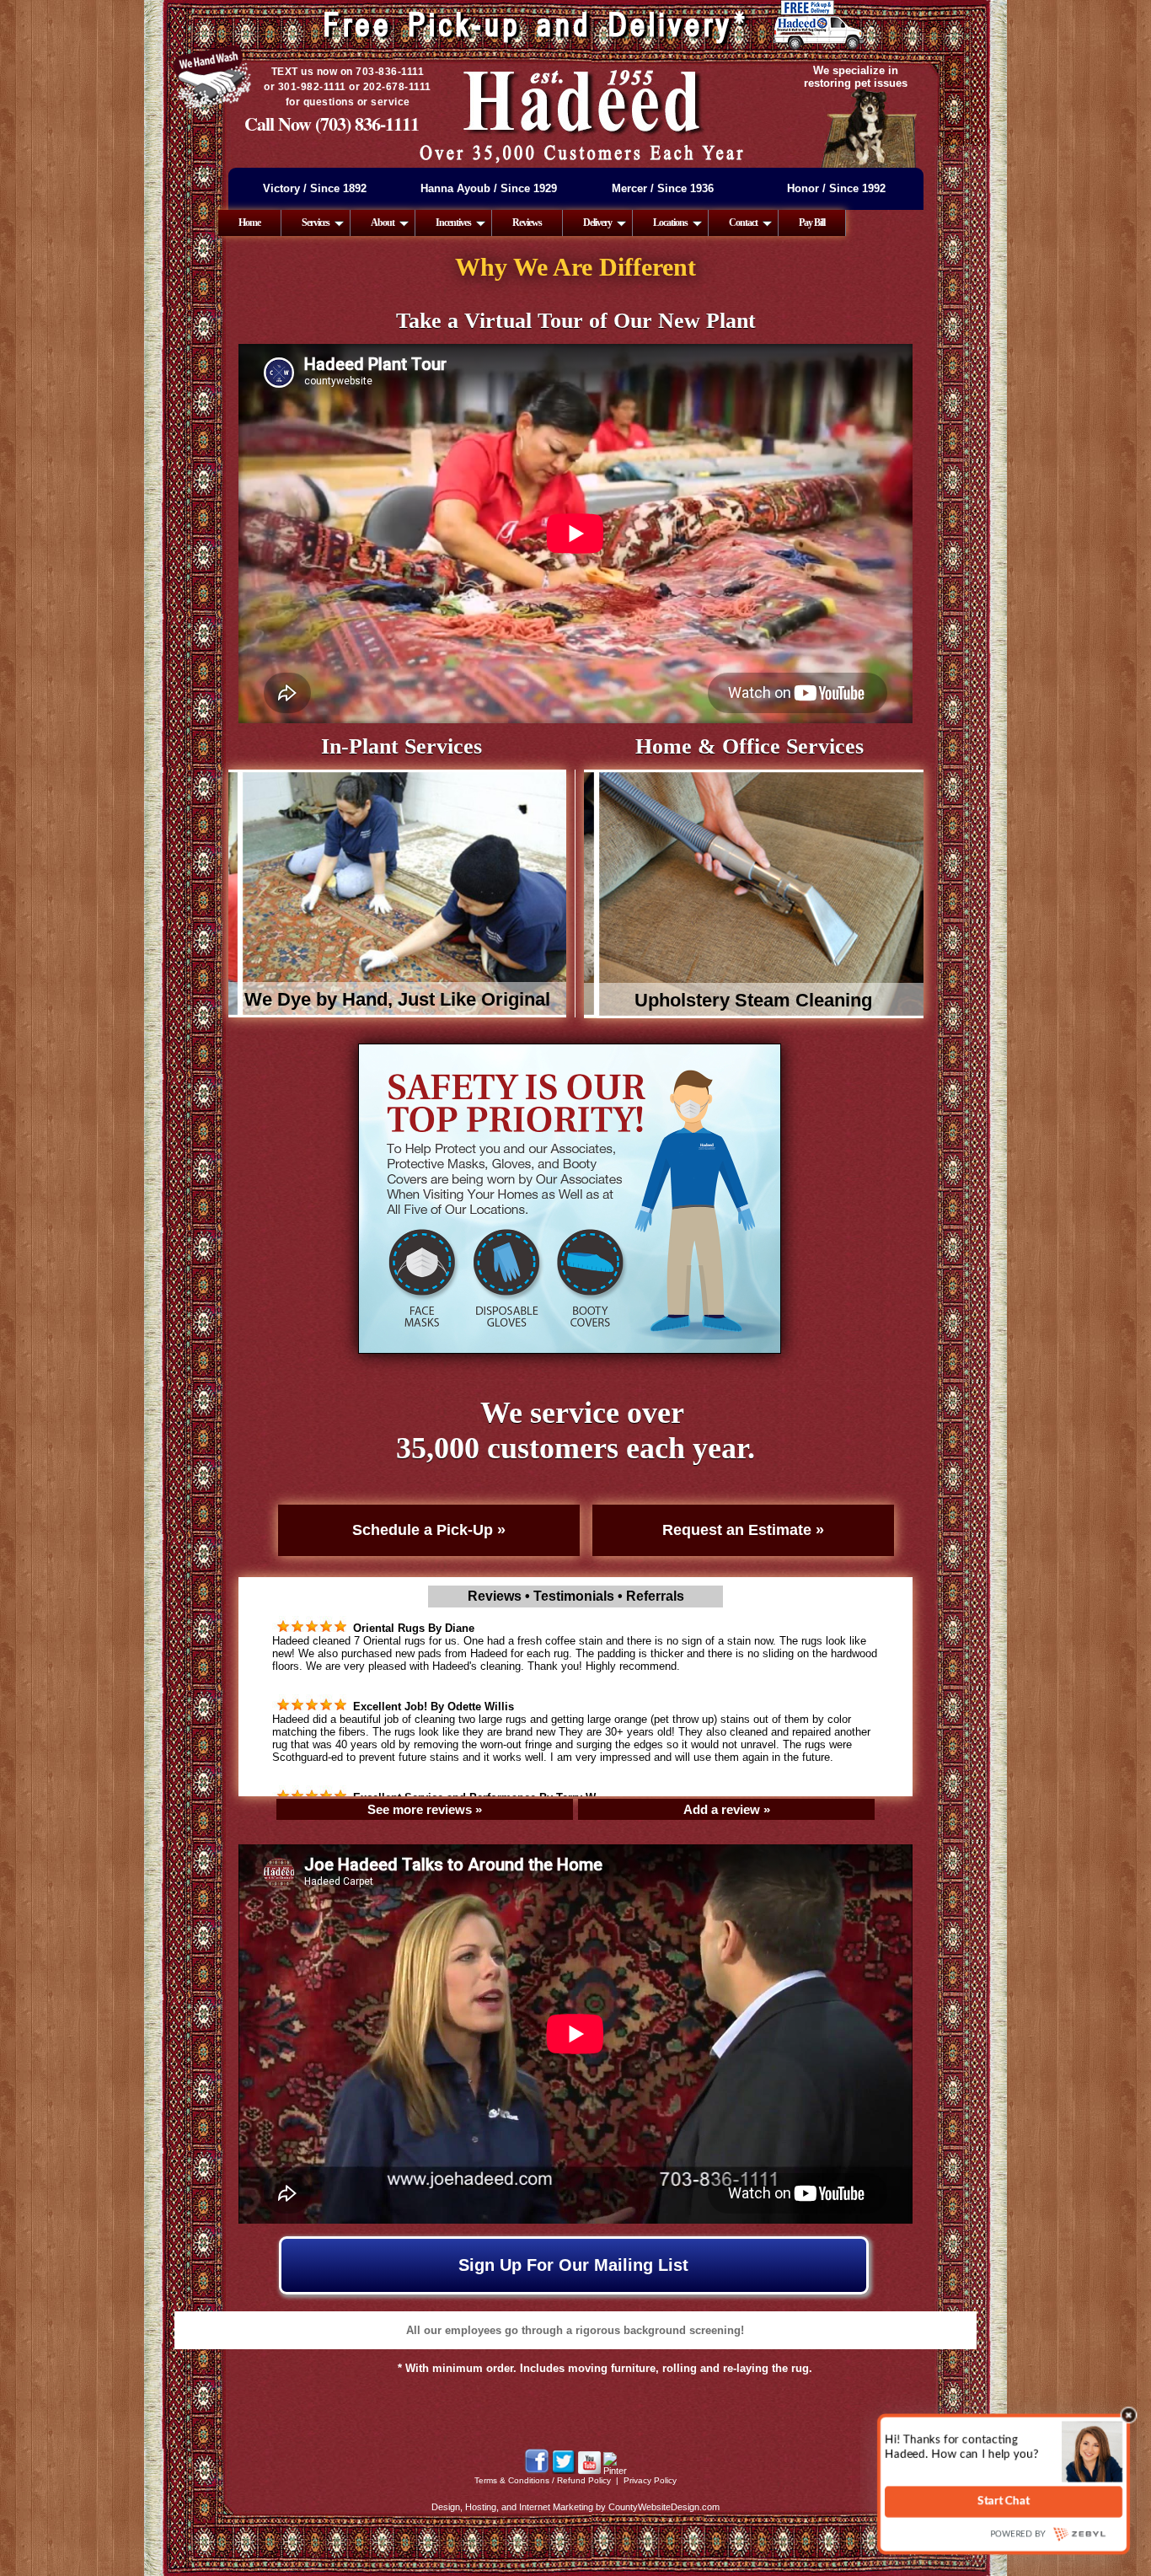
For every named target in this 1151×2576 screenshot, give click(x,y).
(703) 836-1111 (367, 123)
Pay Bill (812, 223)
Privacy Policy (650, 2480)
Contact (743, 223)
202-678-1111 (397, 87)
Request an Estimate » (743, 1530)
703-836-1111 (390, 72)
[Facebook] (537, 2471)
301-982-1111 (312, 87)
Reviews (527, 223)
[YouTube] (589, 2471)
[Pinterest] (615, 2471)
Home (249, 223)
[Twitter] (564, 2471)
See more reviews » (425, 1809)
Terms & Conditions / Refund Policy (543, 2480)
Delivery (597, 223)
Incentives (453, 223)
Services (316, 223)
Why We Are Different (575, 267)
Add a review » (727, 1809)
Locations (670, 223)
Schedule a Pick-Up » (429, 1530)
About (383, 223)
